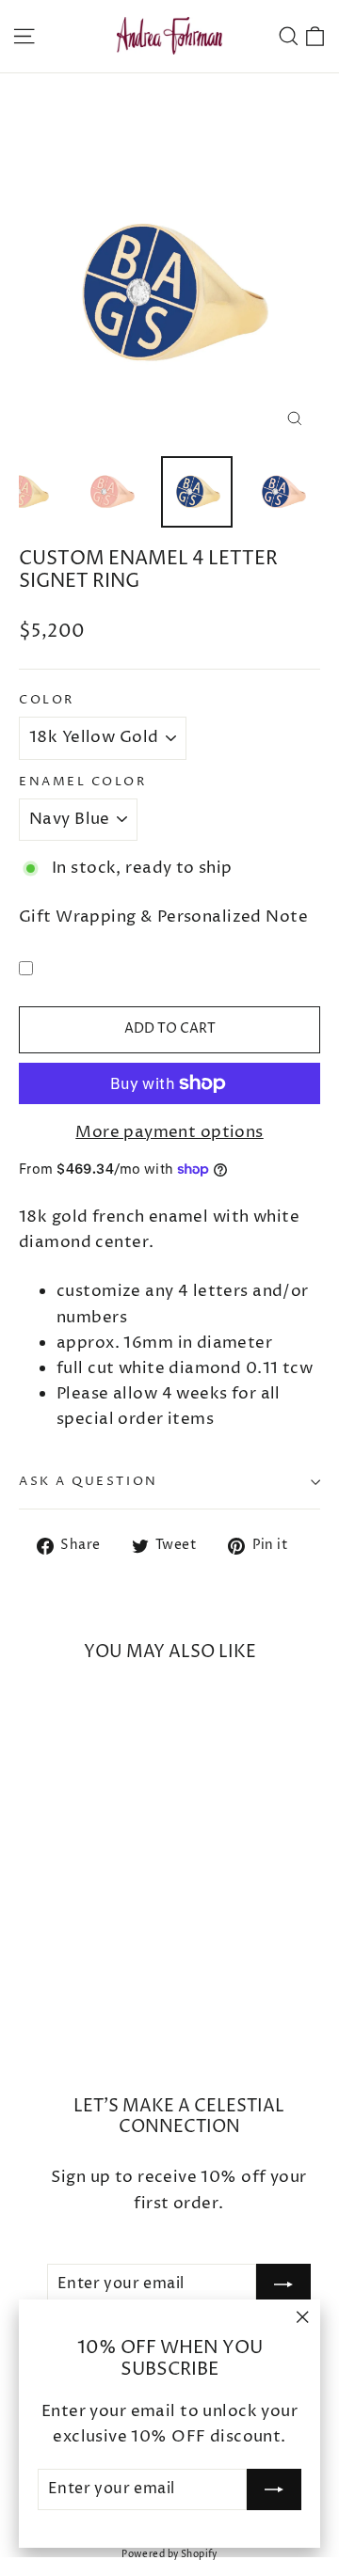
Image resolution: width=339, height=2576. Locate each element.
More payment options (169, 1132)
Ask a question (89, 1482)
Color (47, 700)
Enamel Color (83, 782)
